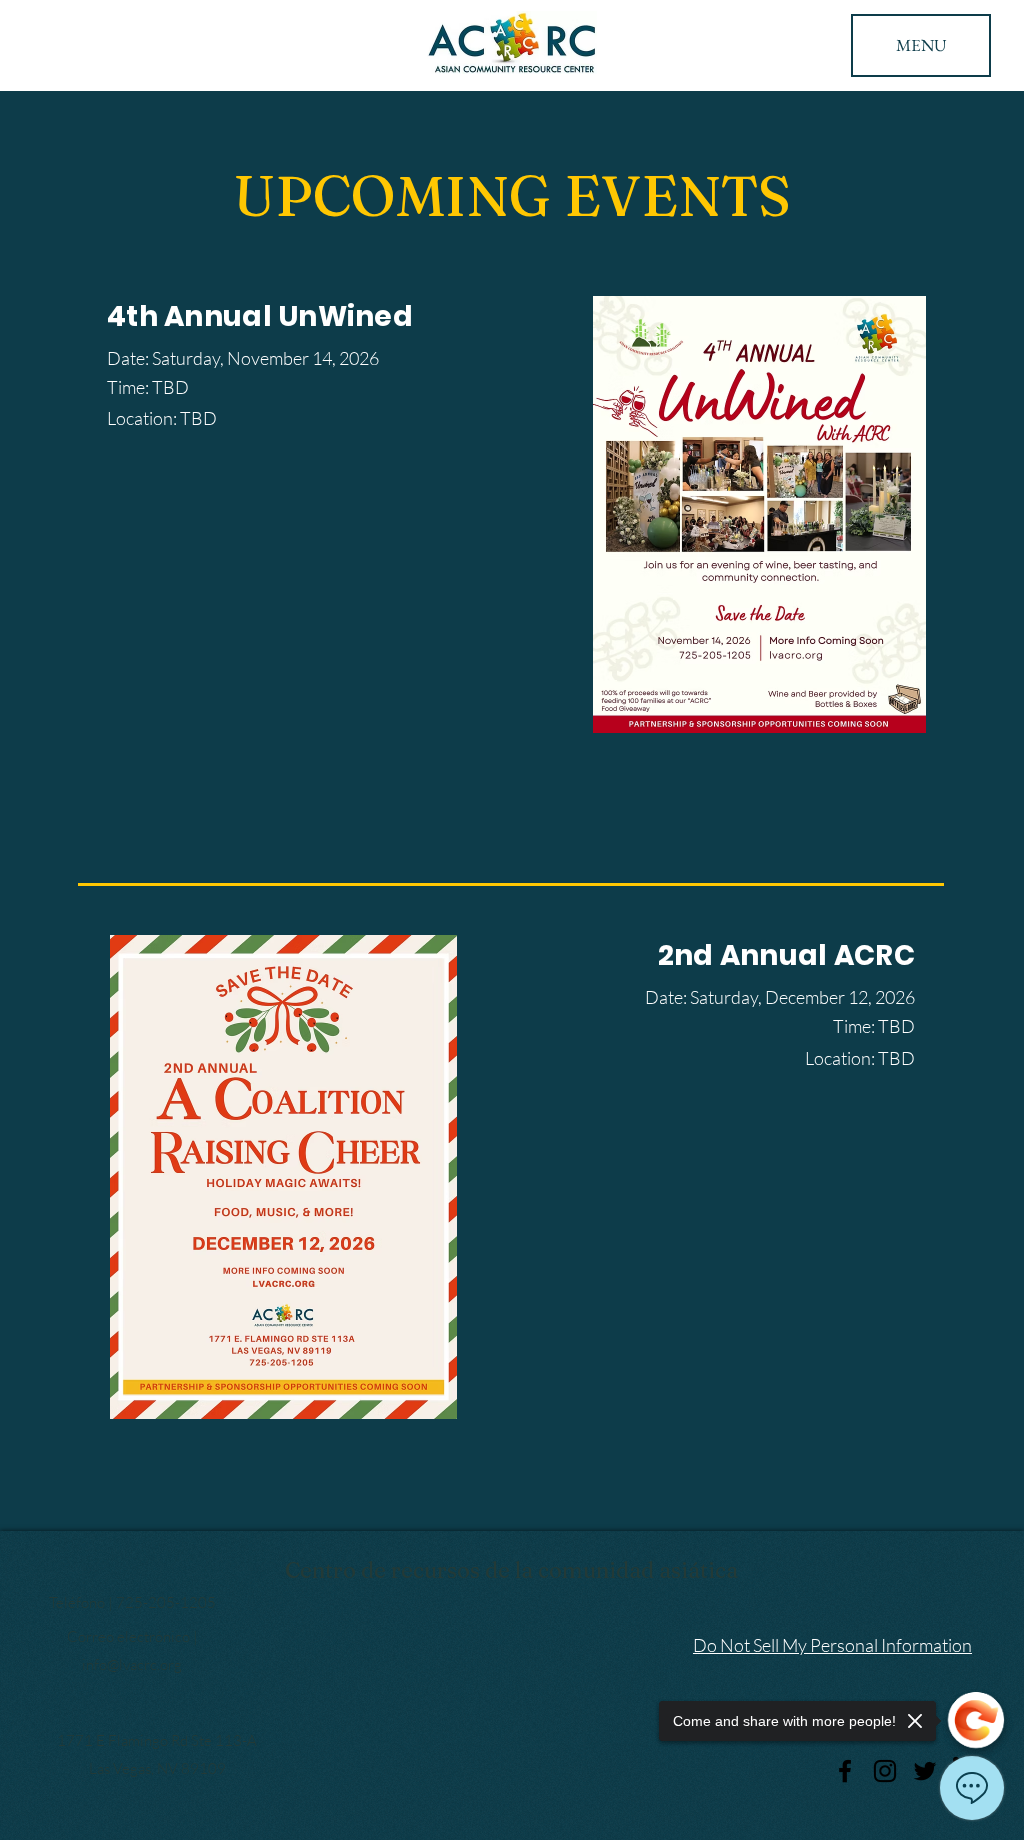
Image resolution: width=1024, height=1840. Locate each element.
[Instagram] (885, 1771)
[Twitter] (925, 1771)
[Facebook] (845, 1771)
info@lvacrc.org (132, 1664)
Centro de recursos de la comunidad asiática (511, 1570)
